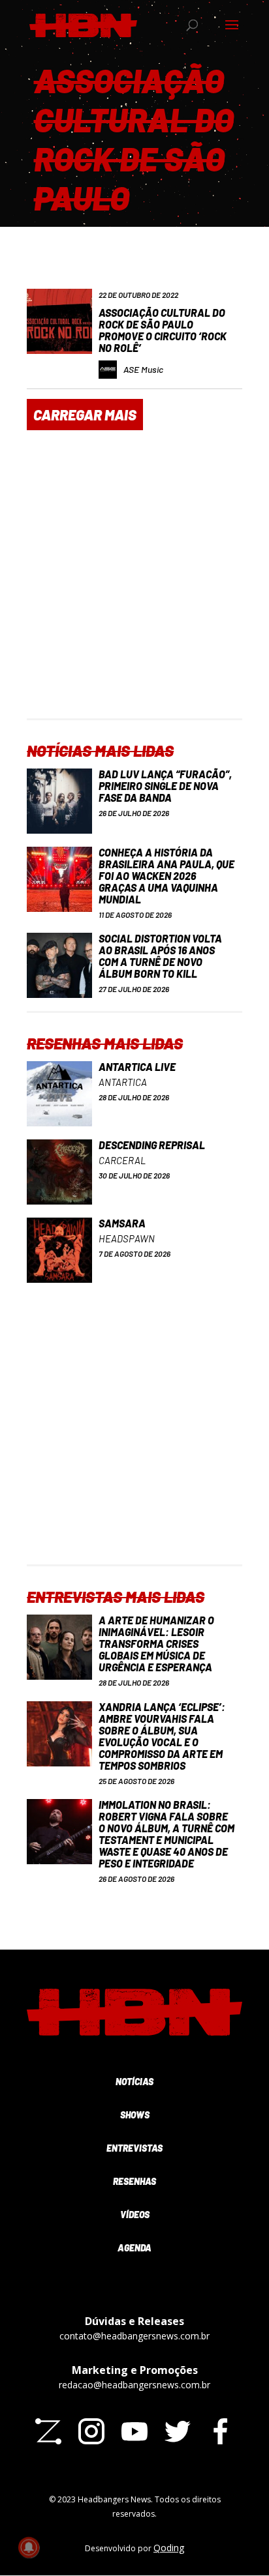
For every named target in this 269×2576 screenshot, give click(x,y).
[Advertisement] (134, 584)
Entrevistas (134, 2148)
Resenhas (134, 2181)
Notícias (134, 2082)
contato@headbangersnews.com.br (134, 2336)
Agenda (134, 2248)
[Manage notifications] (29, 2547)
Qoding (169, 2548)
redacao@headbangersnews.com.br (134, 2385)
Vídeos (135, 2215)
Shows (135, 2115)
